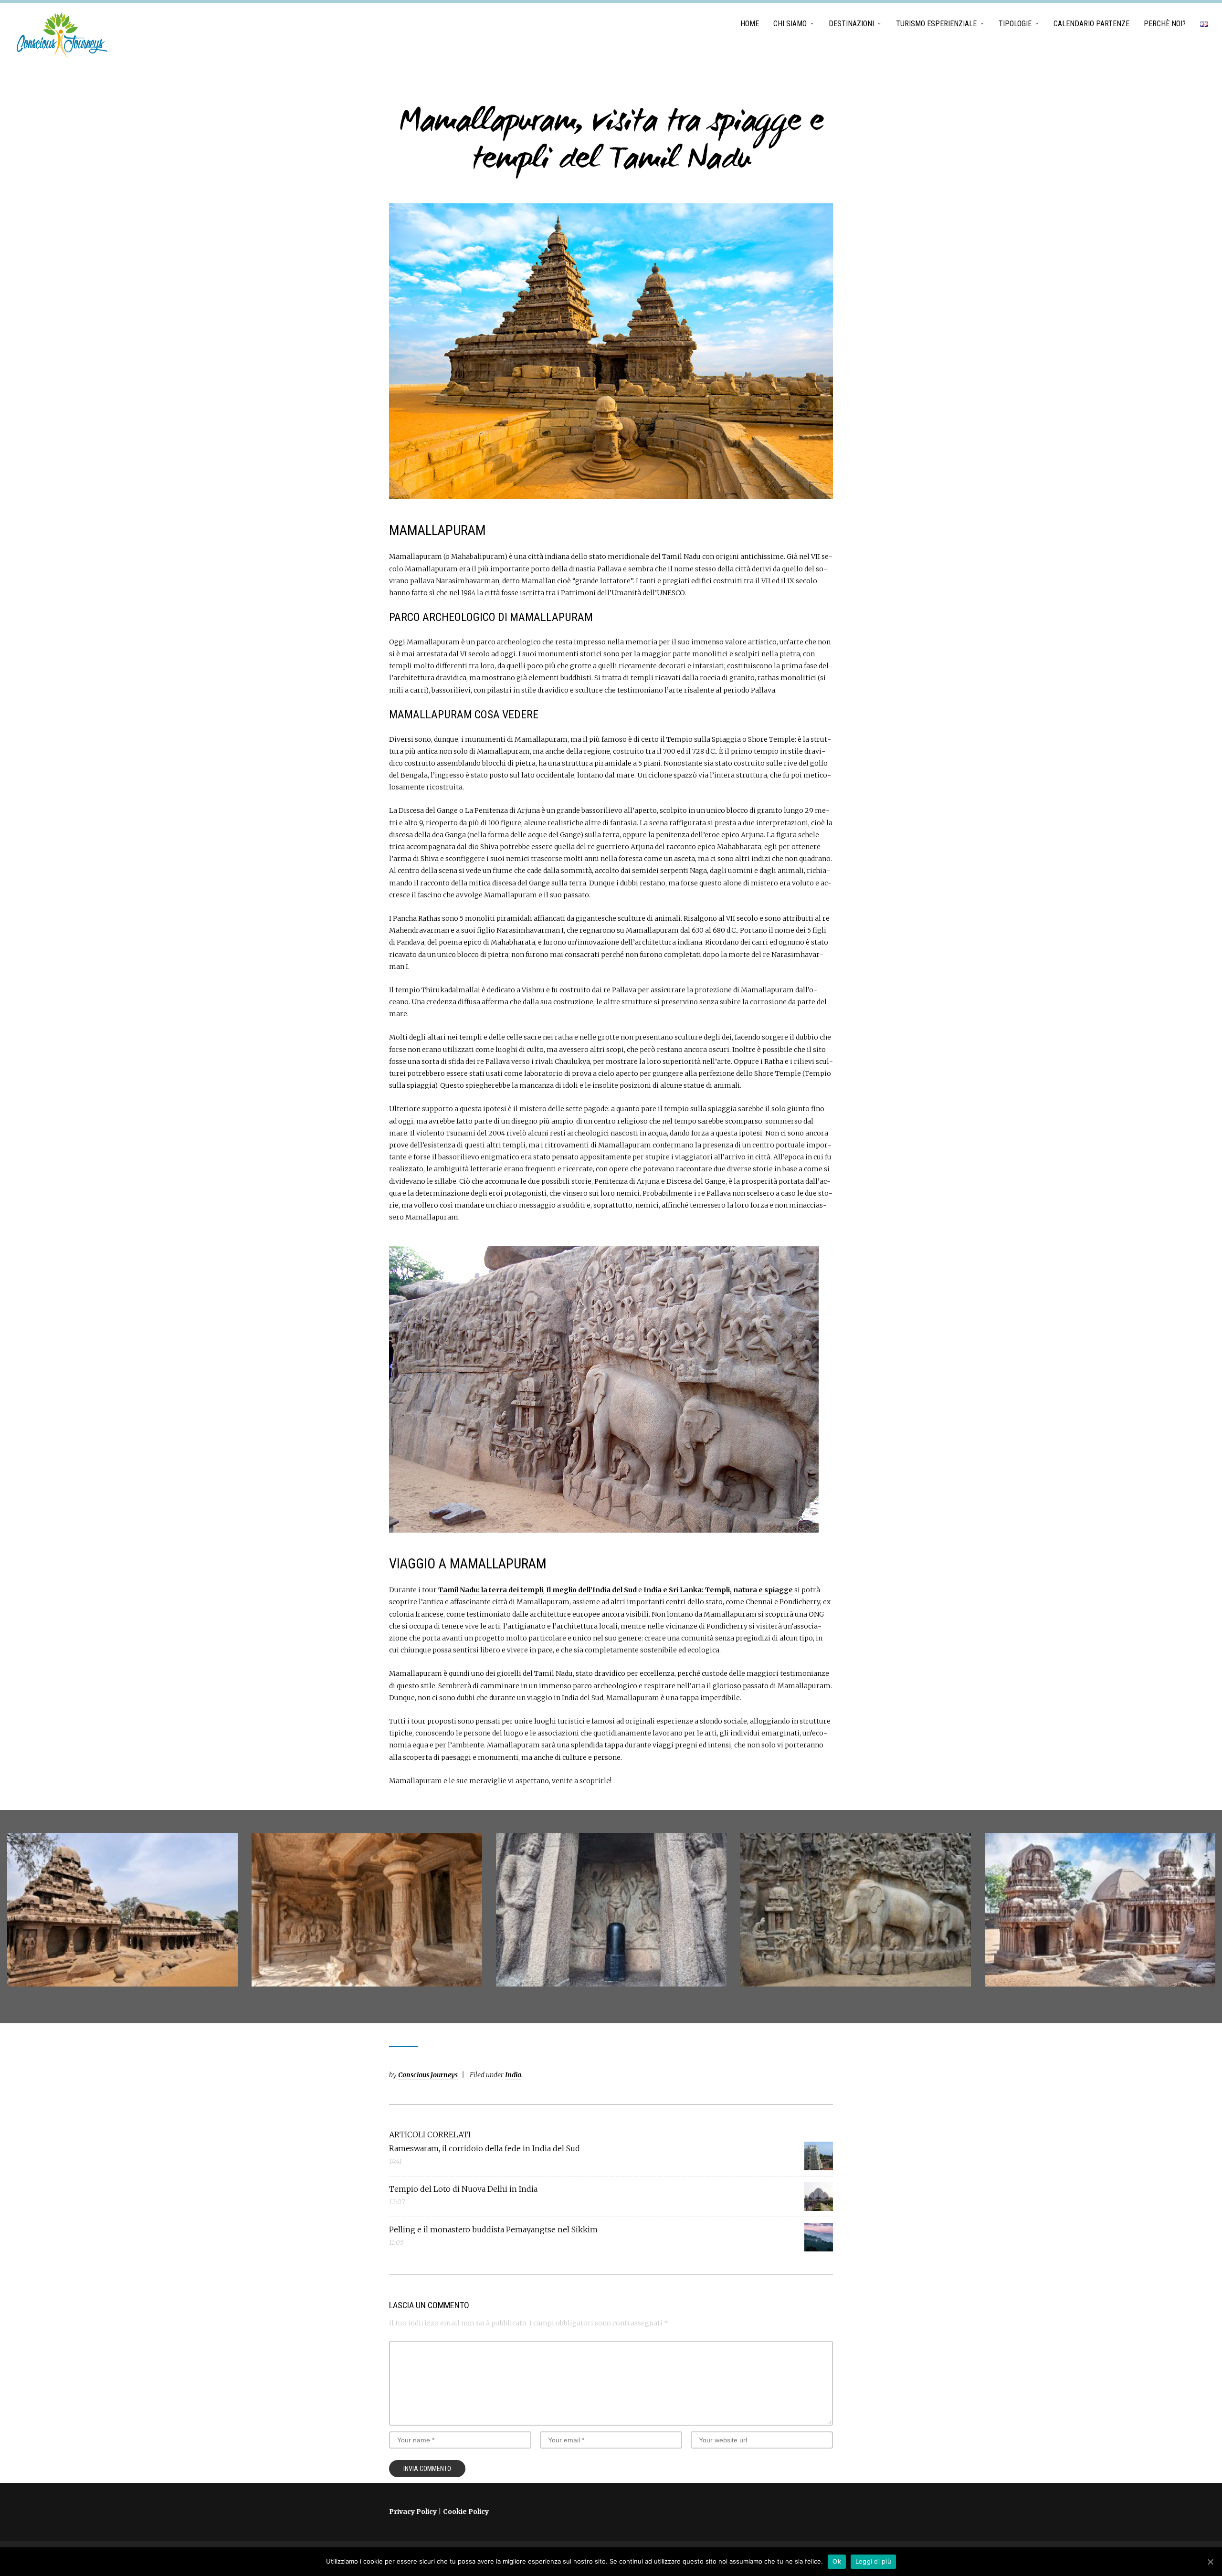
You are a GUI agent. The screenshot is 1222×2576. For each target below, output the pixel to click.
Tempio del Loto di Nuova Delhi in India (463, 2189)
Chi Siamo (790, 24)
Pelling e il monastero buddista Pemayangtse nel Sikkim (493, 2229)
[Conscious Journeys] (62, 35)
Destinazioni (851, 24)
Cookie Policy (466, 2512)
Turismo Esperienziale (936, 24)
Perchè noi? (1165, 24)
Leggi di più (873, 2561)
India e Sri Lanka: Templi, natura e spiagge (718, 1590)
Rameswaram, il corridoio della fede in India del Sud (485, 2148)
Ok (837, 2561)
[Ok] (1210, 2562)
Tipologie (1015, 24)
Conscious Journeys (428, 2075)
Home (750, 24)
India (513, 2075)
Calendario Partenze (1091, 24)
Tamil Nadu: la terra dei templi (491, 1590)
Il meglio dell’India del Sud (591, 1590)
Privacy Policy (413, 2512)
